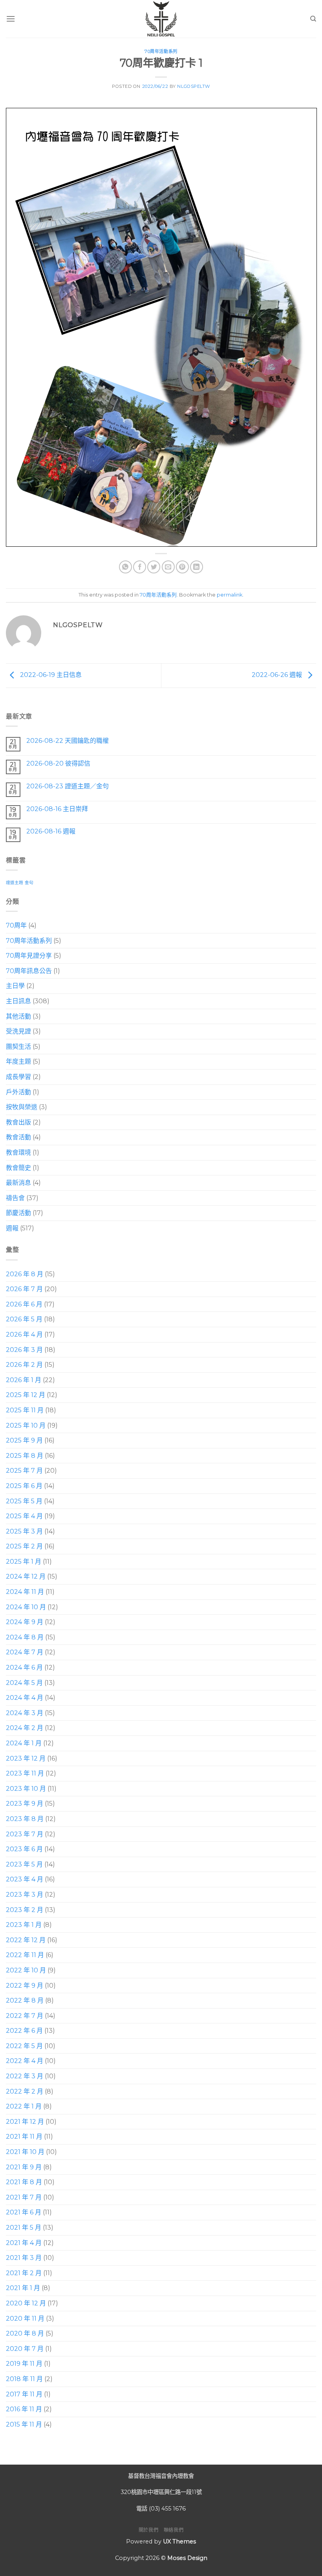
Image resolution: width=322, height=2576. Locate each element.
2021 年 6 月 (24, 2212)
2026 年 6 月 (24, 1304)
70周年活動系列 (161, 51)
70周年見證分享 (29, 956)
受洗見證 (18, 1031)
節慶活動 (18, 1213)
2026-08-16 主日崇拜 (57, 809)
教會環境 (18, 1152)
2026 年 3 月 (24, 1349)
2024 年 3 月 (25, 1713)
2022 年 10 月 (26, 1970)
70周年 (16, 925)
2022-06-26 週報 (278, 675)
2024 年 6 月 (24, 1667)
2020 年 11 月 (25, 2318)
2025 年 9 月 (24, 1440)
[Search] (313, 19)
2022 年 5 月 (24, 2046)
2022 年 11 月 (25, 1955)
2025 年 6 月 (24, 1486)
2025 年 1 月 (24, 1562)
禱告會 (15, 1198)
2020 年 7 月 (25, 2349)
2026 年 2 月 (24, 1365)
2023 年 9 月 (25, 1804)
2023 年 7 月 (25, 1834)
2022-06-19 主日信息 (50, 675)
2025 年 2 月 (24, 1546)
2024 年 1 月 (24, 1743)
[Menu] (11, 19)
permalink (230, 595)
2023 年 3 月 (25, 1895)
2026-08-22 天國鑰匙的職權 (68, 741)
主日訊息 (18, 1001)
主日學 (15, 986)
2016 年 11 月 (24, 2409)
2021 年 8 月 (24, 2182)
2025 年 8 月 (25, 1456)
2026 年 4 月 (24, 1334)
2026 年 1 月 (24, 1380)
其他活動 (18, 1016)
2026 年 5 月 (24, 1319)
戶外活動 (18, 1092)
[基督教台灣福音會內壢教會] (161, 19)
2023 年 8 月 (25, 1819)
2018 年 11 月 (24, 2379)
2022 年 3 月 (25, 2076)
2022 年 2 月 (25, 2091)
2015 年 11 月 (24, 2424)
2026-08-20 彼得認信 (58, 763)
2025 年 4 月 (24, 1516)
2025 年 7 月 (24, 1471)
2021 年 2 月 (24, 2273)
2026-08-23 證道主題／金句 (68, 786)
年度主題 (18, 1062)
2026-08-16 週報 (51, 831)
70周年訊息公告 (29, 971)
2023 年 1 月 (24, 1925)
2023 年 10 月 (26, 1789)
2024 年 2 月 (25, 1728)
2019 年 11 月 (24, 2364)
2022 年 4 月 (25, 2061)
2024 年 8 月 (25, 1637)
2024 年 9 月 (25, 1622)
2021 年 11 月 (24, 2137)
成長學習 (18, 1077)
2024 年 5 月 (24, 1682)
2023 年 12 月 (26, 1758)
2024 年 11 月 (25, 1592)
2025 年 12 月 (26, 1395)
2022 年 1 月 (24, 2106)
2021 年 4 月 (24, 2242)
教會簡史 (18, 1167)
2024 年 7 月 (25, 1652)
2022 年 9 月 (25, 1985)
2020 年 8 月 (25, 2333)
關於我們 (148, 2530)
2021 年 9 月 (24, 2167)
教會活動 (18, 1137)
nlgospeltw (194, 86)
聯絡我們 (174, 2530)
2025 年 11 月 (25, 1410)
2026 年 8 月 (25, 1274)
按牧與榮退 (22, 1107)
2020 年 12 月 (26, 2303)
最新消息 (18, 1183)
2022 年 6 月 (24, 2031)
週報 (12, 1228)
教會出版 (18, 1122)
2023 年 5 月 (24, 1864)
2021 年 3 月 (24, 2258)
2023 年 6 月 (24, 1849)
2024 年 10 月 (26, 1607)
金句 (29, 883)
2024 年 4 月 (25, 1698)
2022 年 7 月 (25, 2016)
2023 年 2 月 (25, 1909)
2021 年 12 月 (25, 2122)
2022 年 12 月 (26, 1940)
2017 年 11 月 (24, 2394)
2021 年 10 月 (25, 2152)
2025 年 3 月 (24, 1531)
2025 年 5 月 (24, 1501)
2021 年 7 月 (24, 2197)
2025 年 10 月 (26, 1425)
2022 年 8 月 (25, 2000)
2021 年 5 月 (24, 2228)
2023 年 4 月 (25, 1879)
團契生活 (18, 1047)
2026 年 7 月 (24, 1289)
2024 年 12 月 (26, 1576)
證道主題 (15, 883)
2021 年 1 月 (23, 2288)
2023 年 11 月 (25, 1773)
